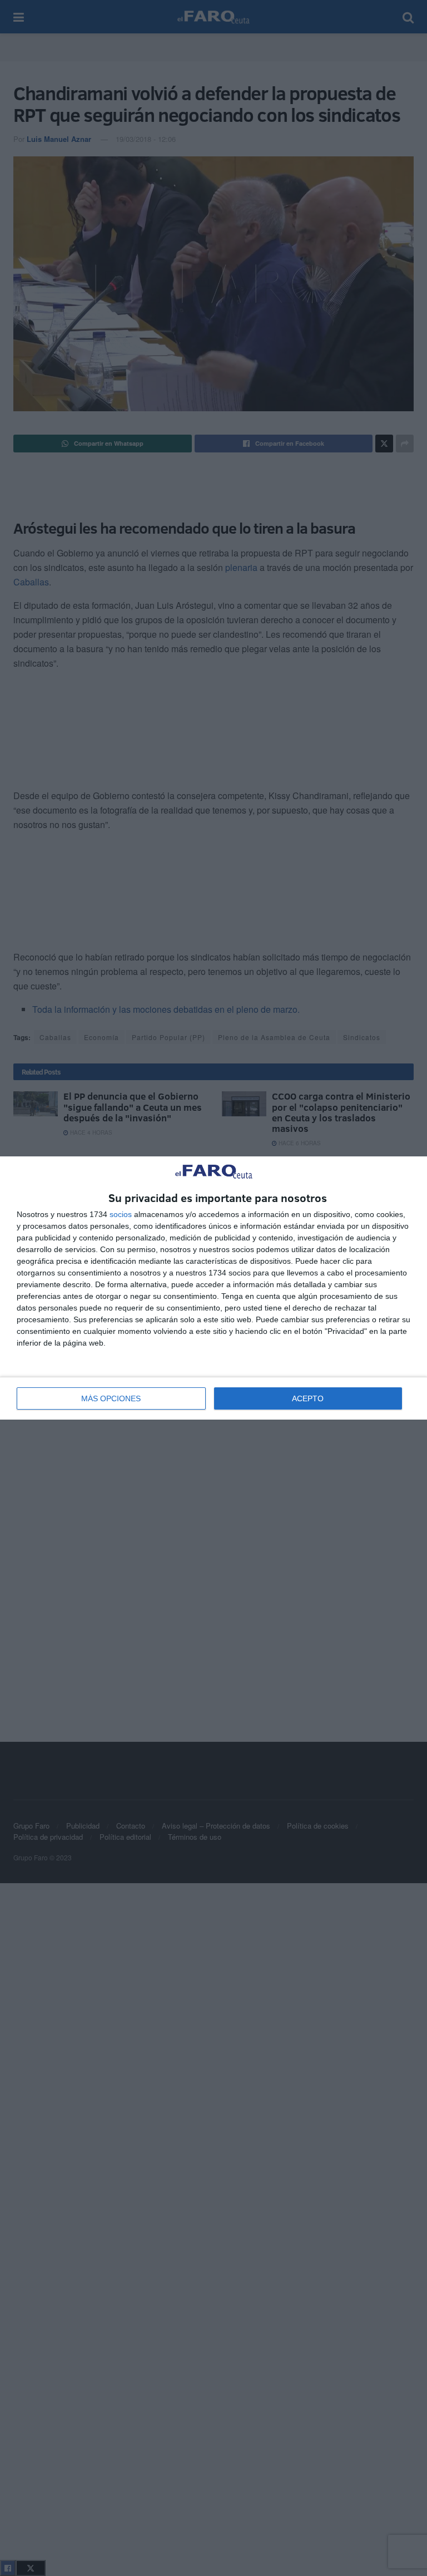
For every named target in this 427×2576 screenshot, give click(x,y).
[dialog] (213, 1288)
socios (121, 1214)
